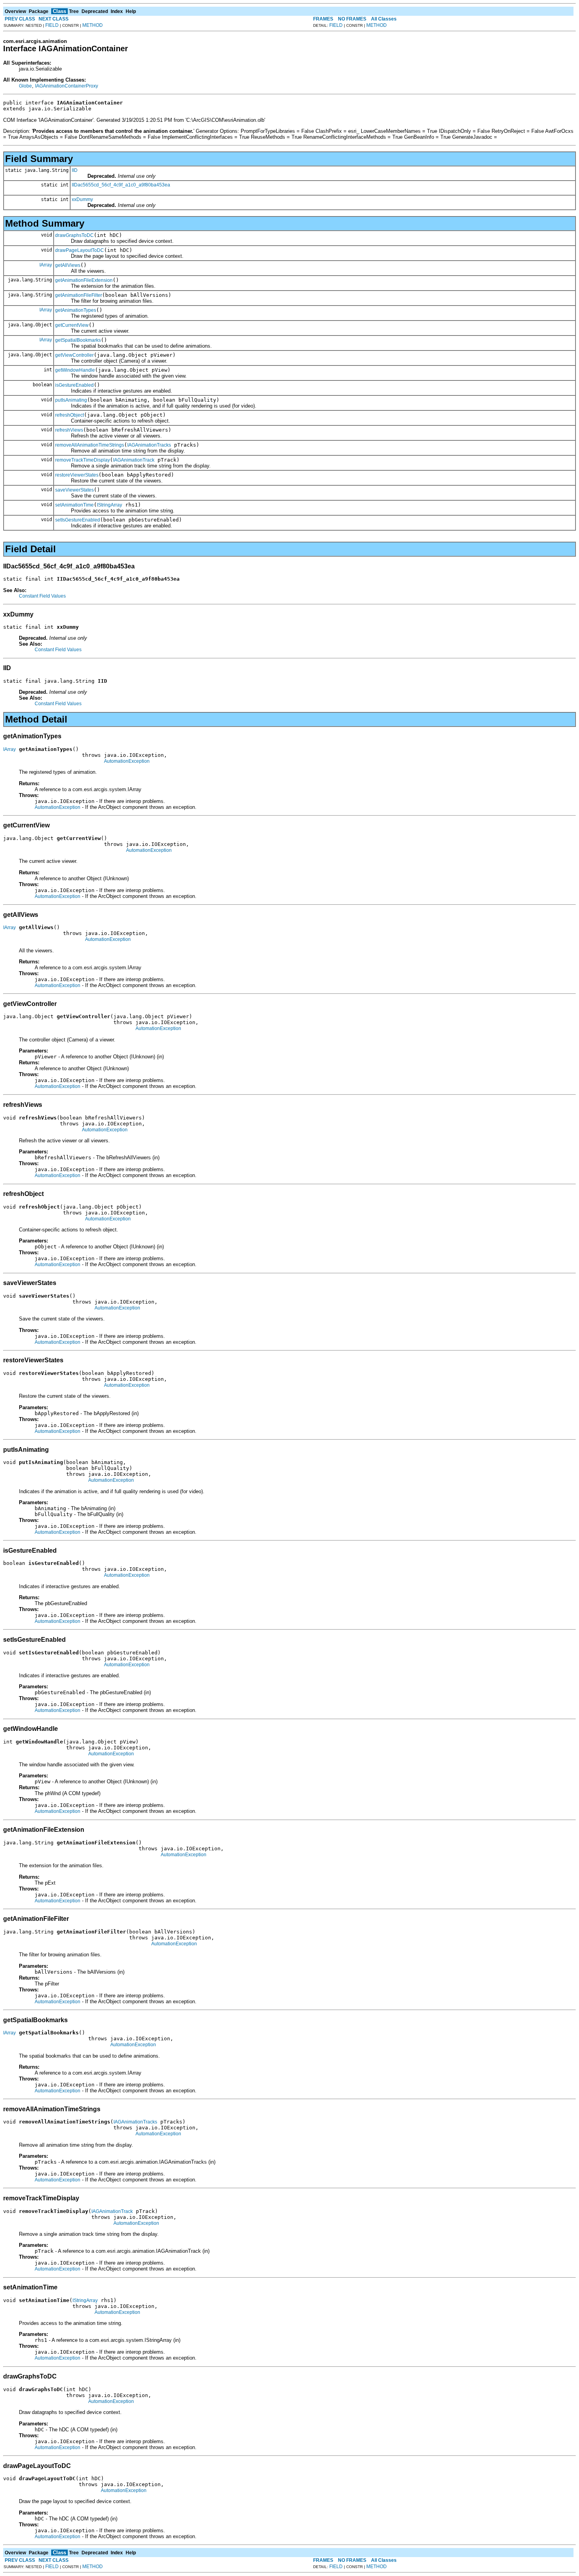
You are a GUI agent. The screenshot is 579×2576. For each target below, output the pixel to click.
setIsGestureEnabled (78, 520)
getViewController (74, 355)
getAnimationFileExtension (84, 280)
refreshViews (69, 430)
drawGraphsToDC (74, 235)
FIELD (52, 25)
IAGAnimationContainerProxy (67, 86)
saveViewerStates (74, 490)
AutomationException (127, 761)
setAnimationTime (74, 505)
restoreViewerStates (77, 475)
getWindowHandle (75, 370)
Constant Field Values (42, 596)
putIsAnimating (71, 400)
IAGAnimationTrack (134, 460)
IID (75, 170)
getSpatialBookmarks (78, 340)
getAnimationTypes (76, 310)
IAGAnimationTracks (149, 445)
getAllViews (68, 265)
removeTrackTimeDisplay (83, 460)
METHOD (93, 25)
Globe (25, 86)
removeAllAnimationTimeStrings (90, 445)
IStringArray (109, 505)
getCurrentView (72, 325)
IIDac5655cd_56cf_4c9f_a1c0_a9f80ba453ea (121, 185)
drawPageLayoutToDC (80, 250)
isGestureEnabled (74, 385)
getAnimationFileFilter (79, 295)
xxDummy (82, 199)
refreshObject (70, 415)
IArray (46, 265)
